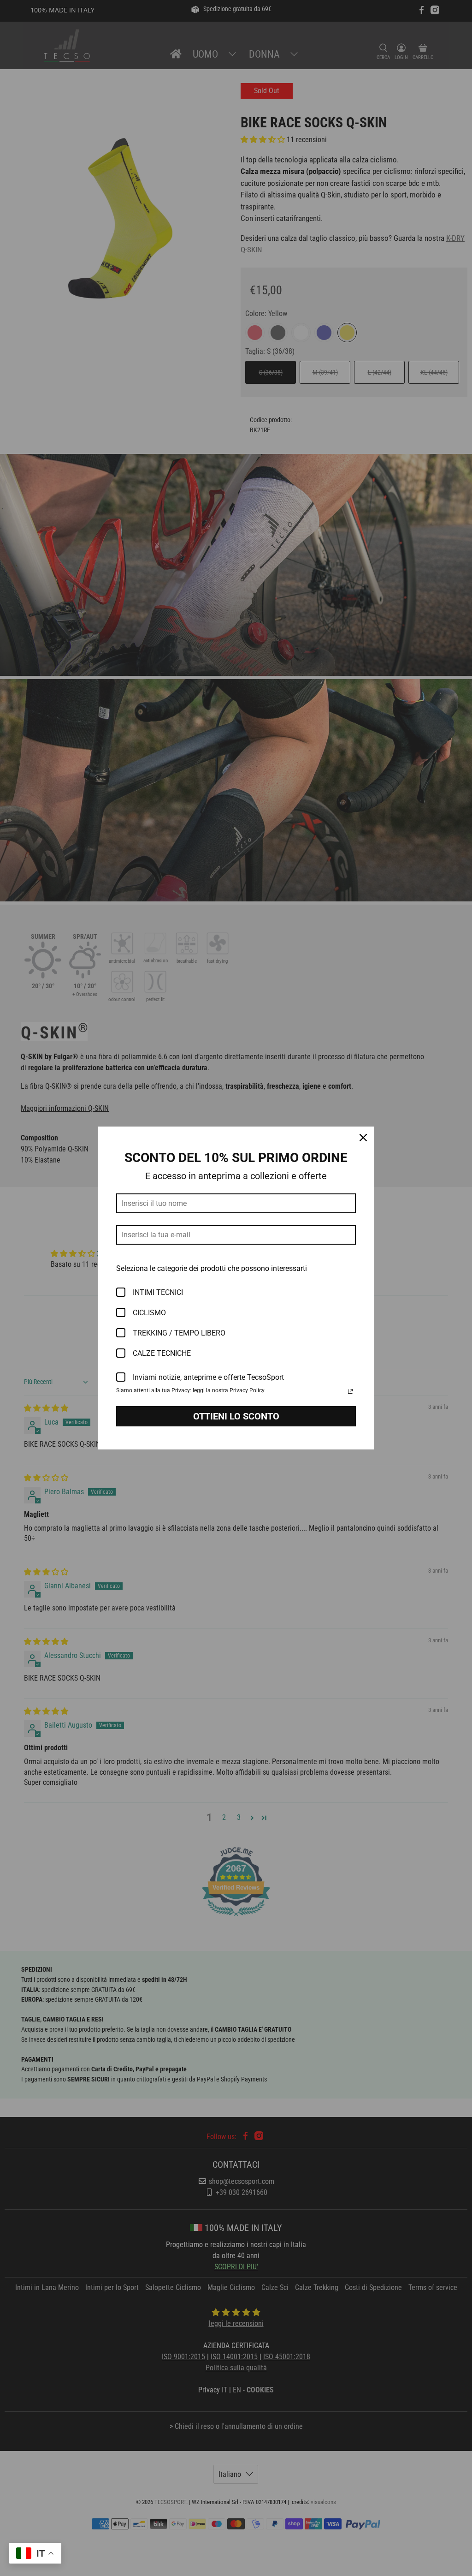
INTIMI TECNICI (158, 1292)
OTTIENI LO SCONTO (236, 1416)
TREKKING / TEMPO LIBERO (179, 1333)
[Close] (363, 1138)
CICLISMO (149, 1313)
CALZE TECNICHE (162, 1353)
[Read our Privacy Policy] (350, 1391)
